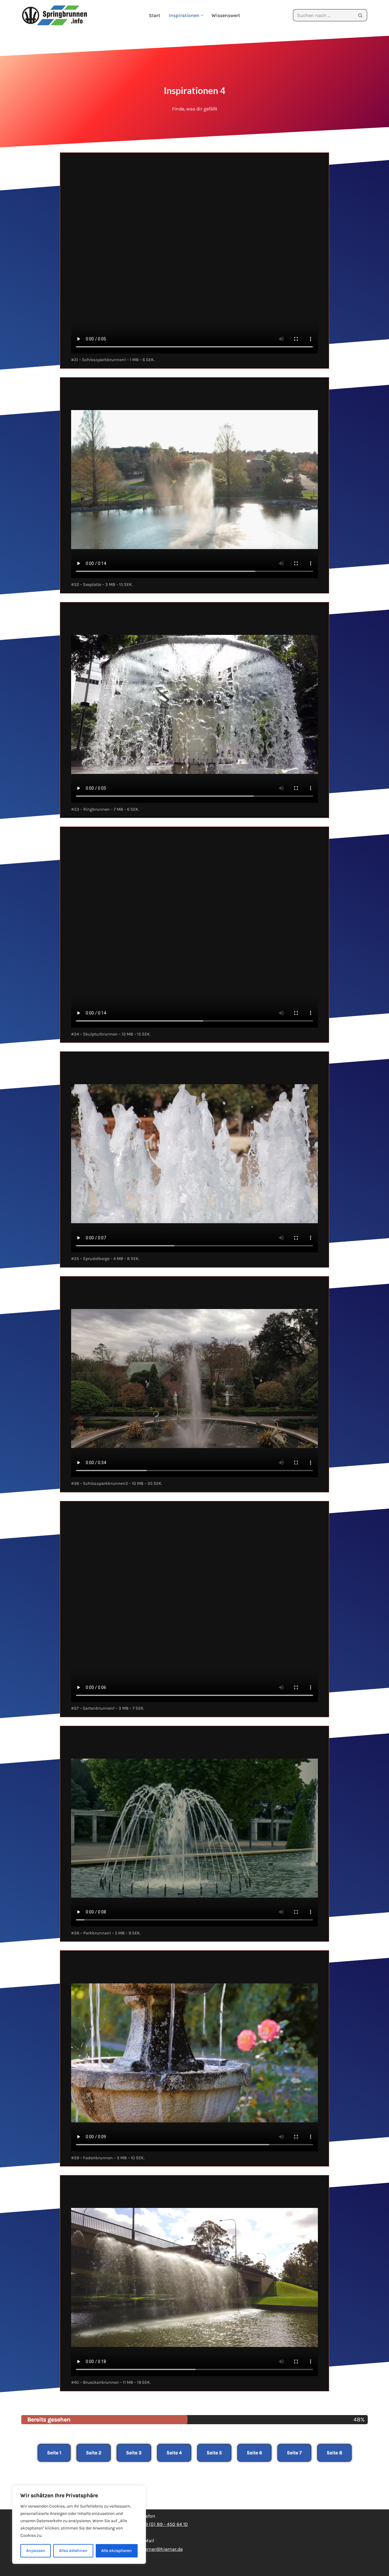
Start (155, 15)
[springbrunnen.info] (55, 15)
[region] (79, 2525)
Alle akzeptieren (117, 2551)
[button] (202, 15)
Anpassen (36, 2551)
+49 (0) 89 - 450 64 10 (164, 2524)
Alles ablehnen (73, 2551)
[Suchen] (360, 15)
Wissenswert (226, 15)
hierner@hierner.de (161, 2549)
